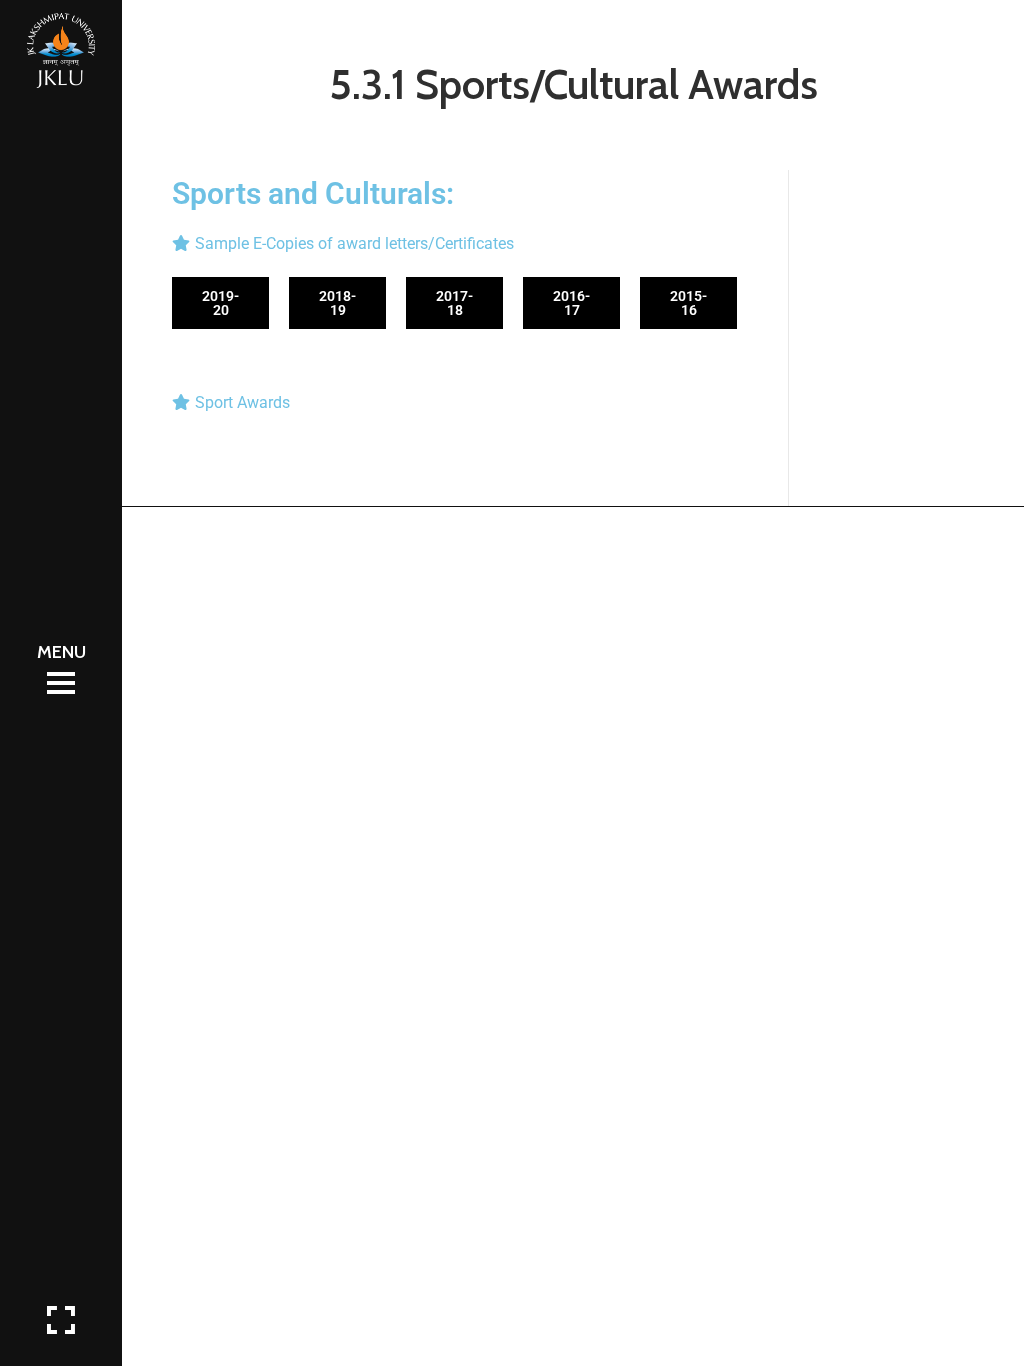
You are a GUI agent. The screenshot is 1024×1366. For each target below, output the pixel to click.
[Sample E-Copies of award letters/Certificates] (455, 243)
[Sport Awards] (455, 402)
